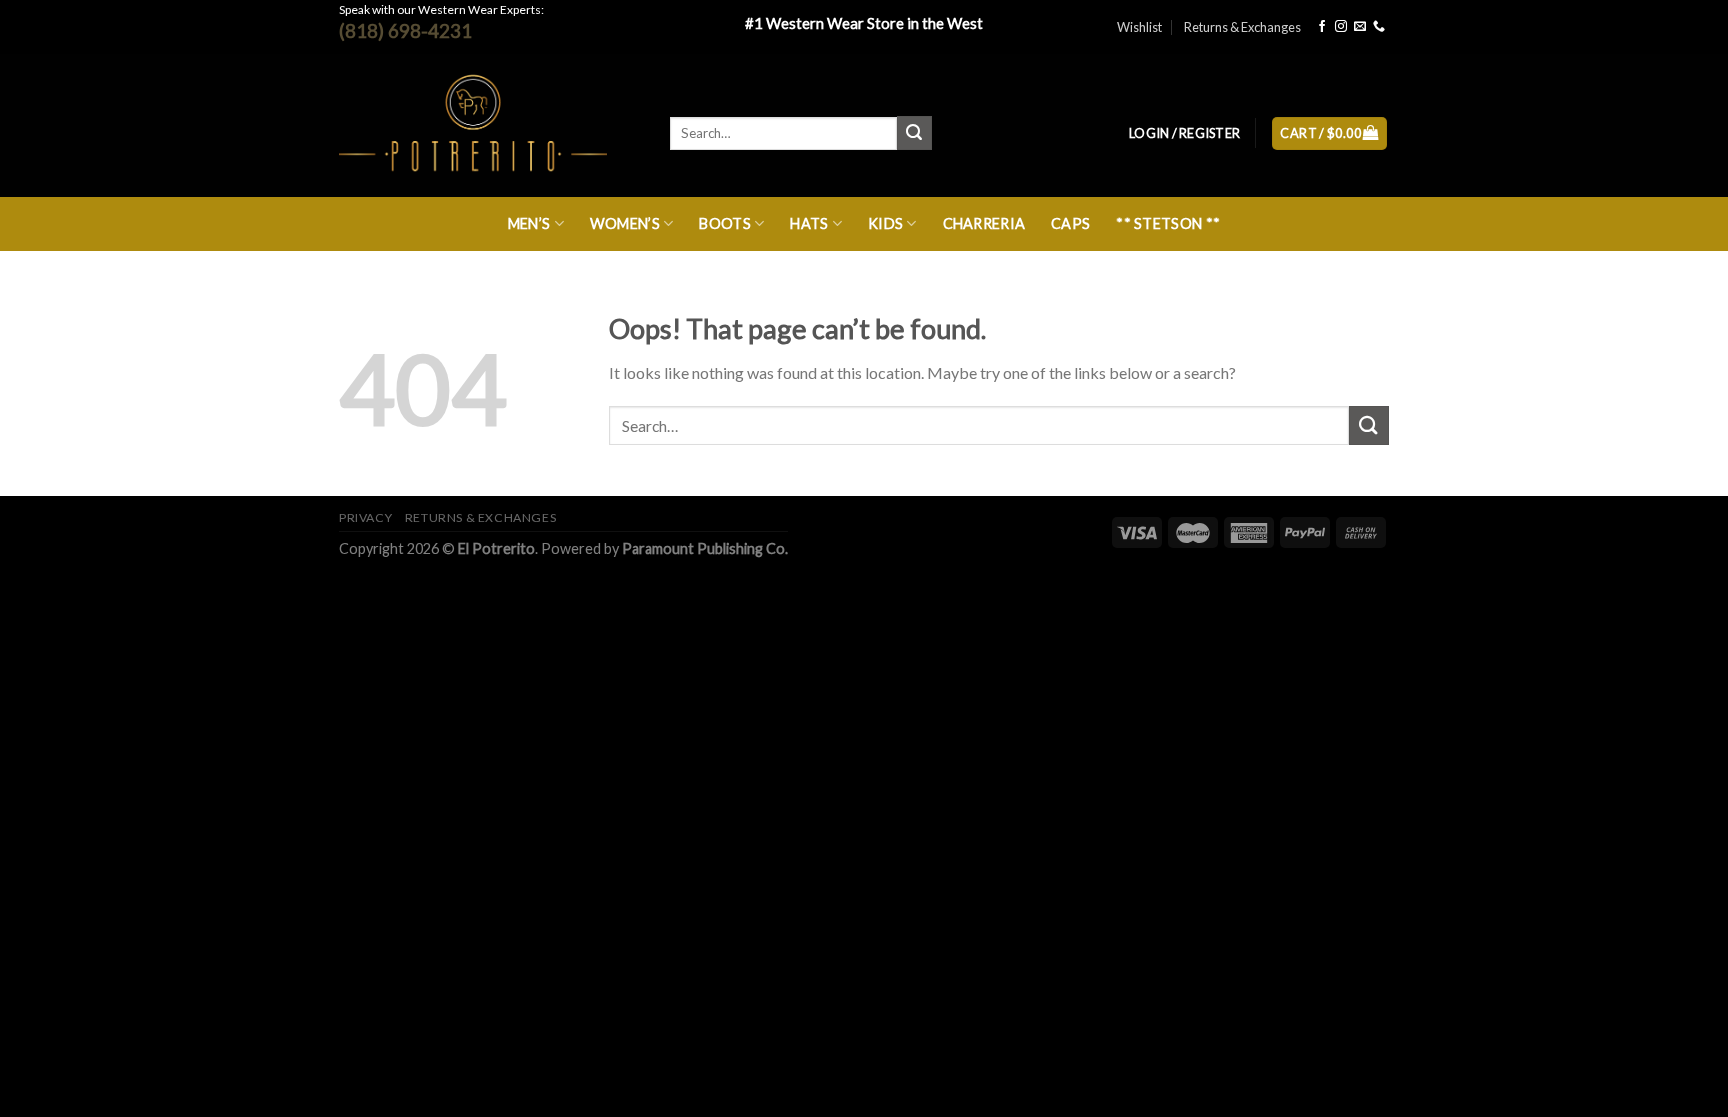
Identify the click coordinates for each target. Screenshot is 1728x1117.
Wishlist (1139, 27)
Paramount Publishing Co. (705, 548)
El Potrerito (496, 548)
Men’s (529, 223)
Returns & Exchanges (1242, 27)
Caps (1070, 223)
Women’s (625, 223)
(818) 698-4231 (405, 30)
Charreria (984, 223)
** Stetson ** (1168, 223)
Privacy (365, 517)
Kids (885, 223)
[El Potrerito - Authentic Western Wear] (489, 125)
